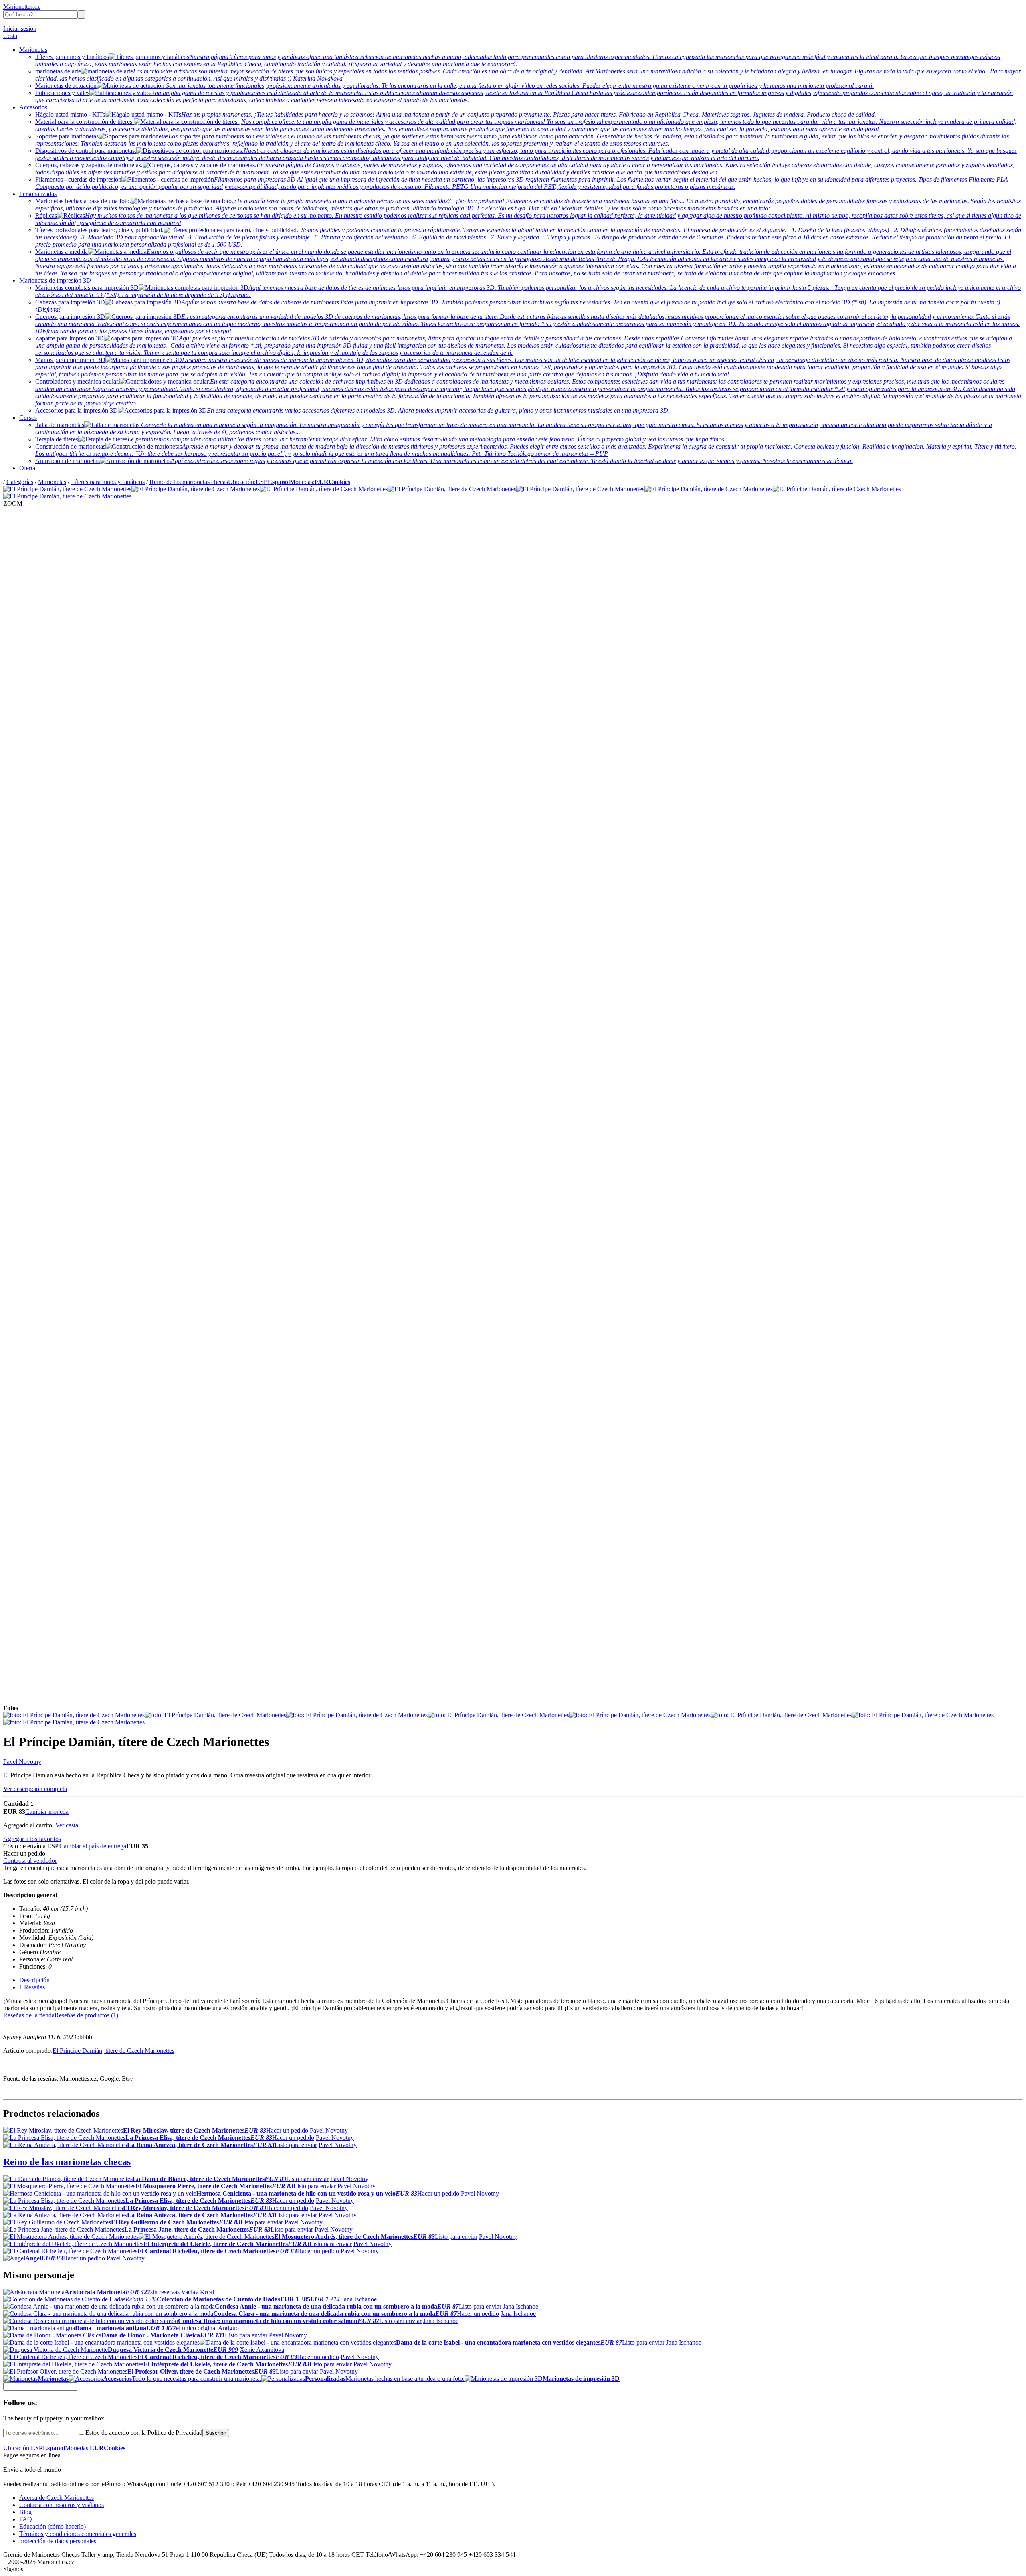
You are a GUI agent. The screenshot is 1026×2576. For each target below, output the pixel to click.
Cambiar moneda (47, 1812)
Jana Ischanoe (359, 2299)
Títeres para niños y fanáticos (108, 482)
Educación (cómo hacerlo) (53, 2526)
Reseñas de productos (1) (86, 2015)
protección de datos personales (58, 2541)
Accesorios (33, 107)
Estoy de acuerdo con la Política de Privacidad (144, 2433)
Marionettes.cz (22, 7)
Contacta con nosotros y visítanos (62, 2505)
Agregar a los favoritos (32, 1839)
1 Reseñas (32, 1987)
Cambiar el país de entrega (93, 1846)
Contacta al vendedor (30, 1861)
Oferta (27, 468)
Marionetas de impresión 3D (55, 280)
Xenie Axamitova (262, 2350)
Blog (25, 2512)
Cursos (28, 418)
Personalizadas (38, 194)
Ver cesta (67, 1825)
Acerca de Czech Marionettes (57, 2498)
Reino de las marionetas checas (189, 482)
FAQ (26, 2519)
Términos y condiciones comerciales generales (78, 2534)
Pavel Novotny (22, 1762)
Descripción (34, 1980)
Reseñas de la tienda (29, 2015)
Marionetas (33, 50)
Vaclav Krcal (198, 2292)
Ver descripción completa (35, 1789)
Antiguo (228, 2328)
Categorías (20, 482)
